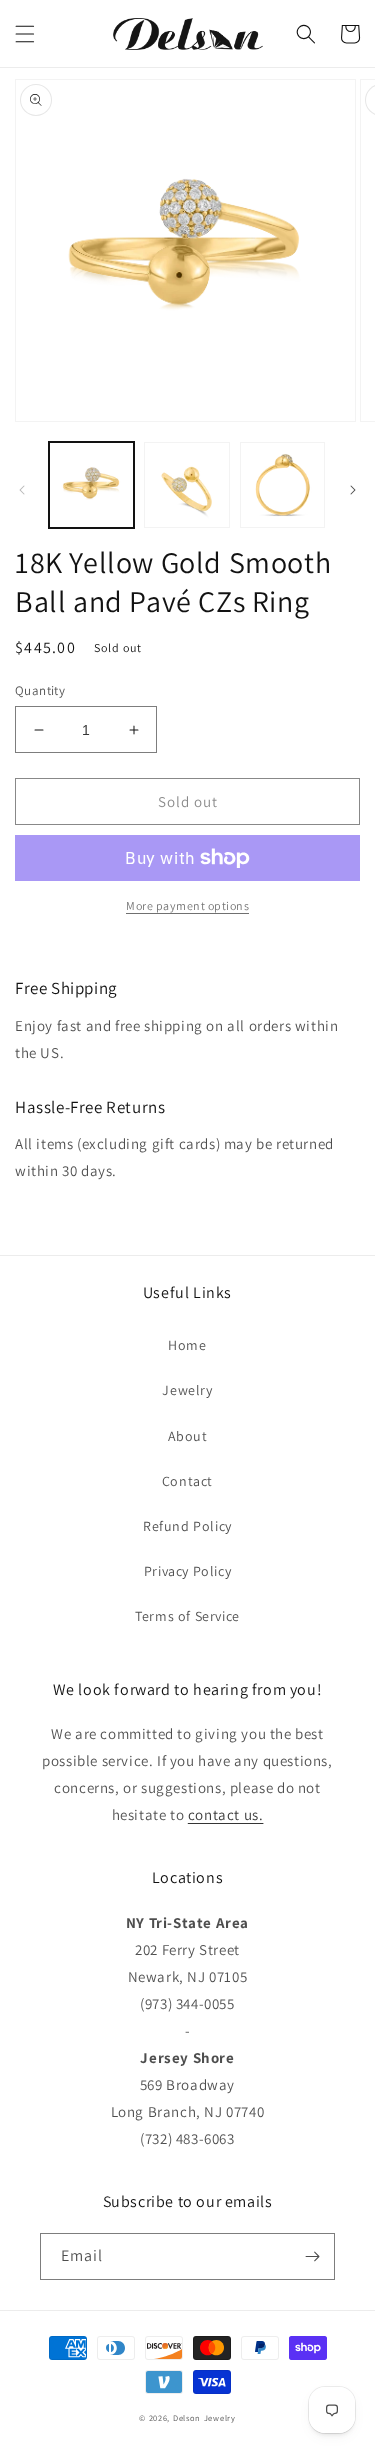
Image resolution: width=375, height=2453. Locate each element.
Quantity (40, 690)
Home (187, 1345)
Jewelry (187, 1390)
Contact (187, 1481)
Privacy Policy (187, 1571)
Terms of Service (187, 1616)
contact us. (226, 1814)
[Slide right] (353, 490)
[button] (25, 34)
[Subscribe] (312, 2256)
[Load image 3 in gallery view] (282, 484)
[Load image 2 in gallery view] (186, 484)
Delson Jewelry (204, 2417)
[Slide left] (22, 490)
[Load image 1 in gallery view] (91, 484)
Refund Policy (187, 1526)
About (188, 1436)
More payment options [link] (187, 905)
